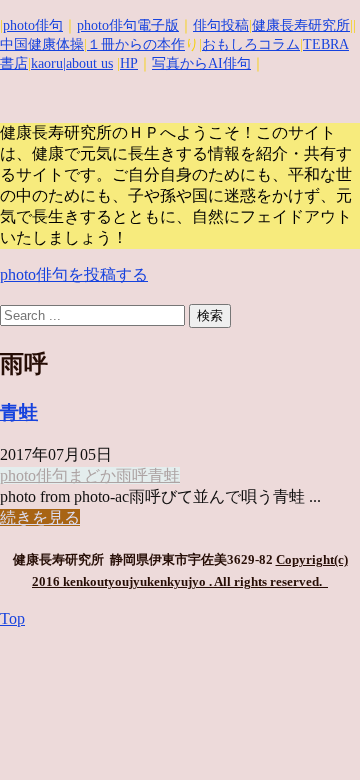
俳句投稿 (221, 25)
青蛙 (19, 412)
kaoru (47, 63)
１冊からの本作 (136, 44)
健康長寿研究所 (301, 25)
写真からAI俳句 (201, 63)
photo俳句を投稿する (74, 274)
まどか (92, 475)
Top (12, 618)
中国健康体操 (42, 44)
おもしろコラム (251, 44)
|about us (88, 63)
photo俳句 (33, 25)
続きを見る (40, 517)
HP (129, 63)
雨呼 (132, 475)
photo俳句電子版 (128, 25)
